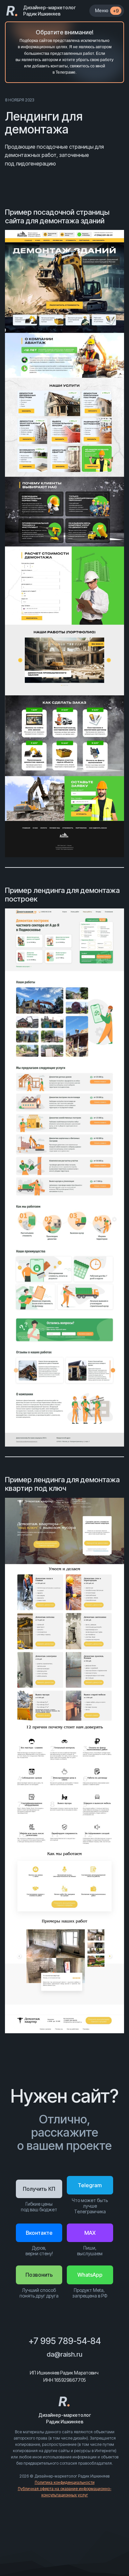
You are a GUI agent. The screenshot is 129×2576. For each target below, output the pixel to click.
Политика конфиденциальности (65, 2482)
